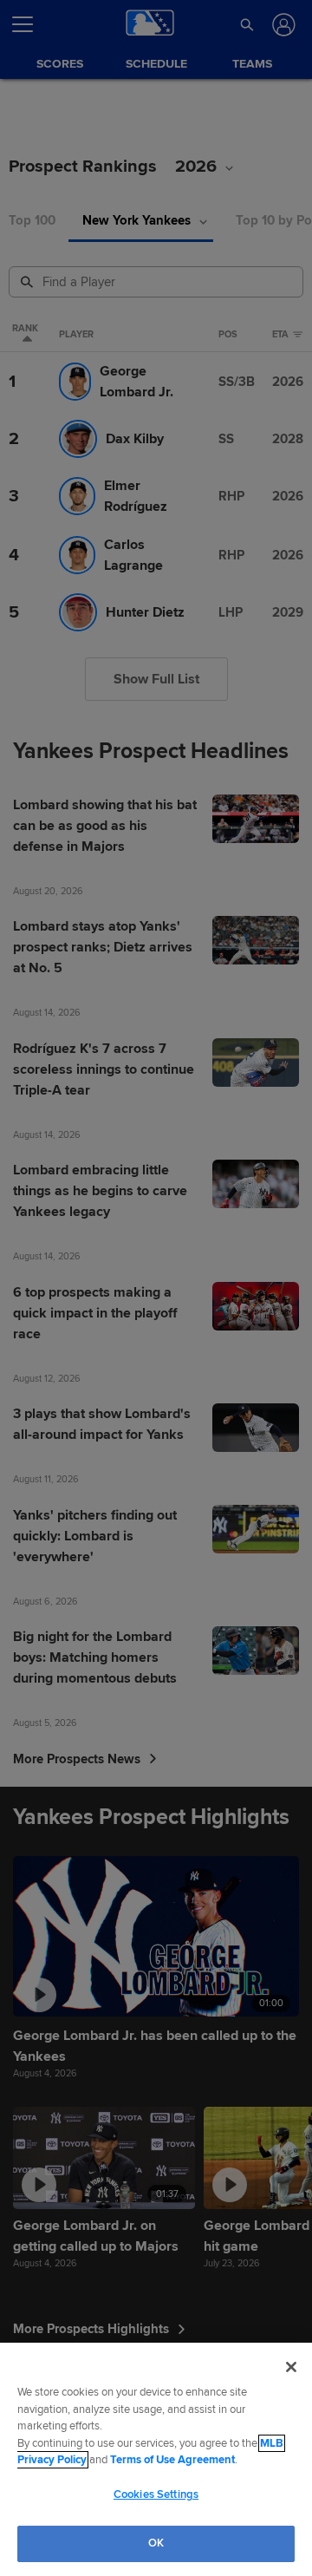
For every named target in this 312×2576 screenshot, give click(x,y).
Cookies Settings (156, 2494)
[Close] (291, 2367)
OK (156, 2543)
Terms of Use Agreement (172, 2460)
